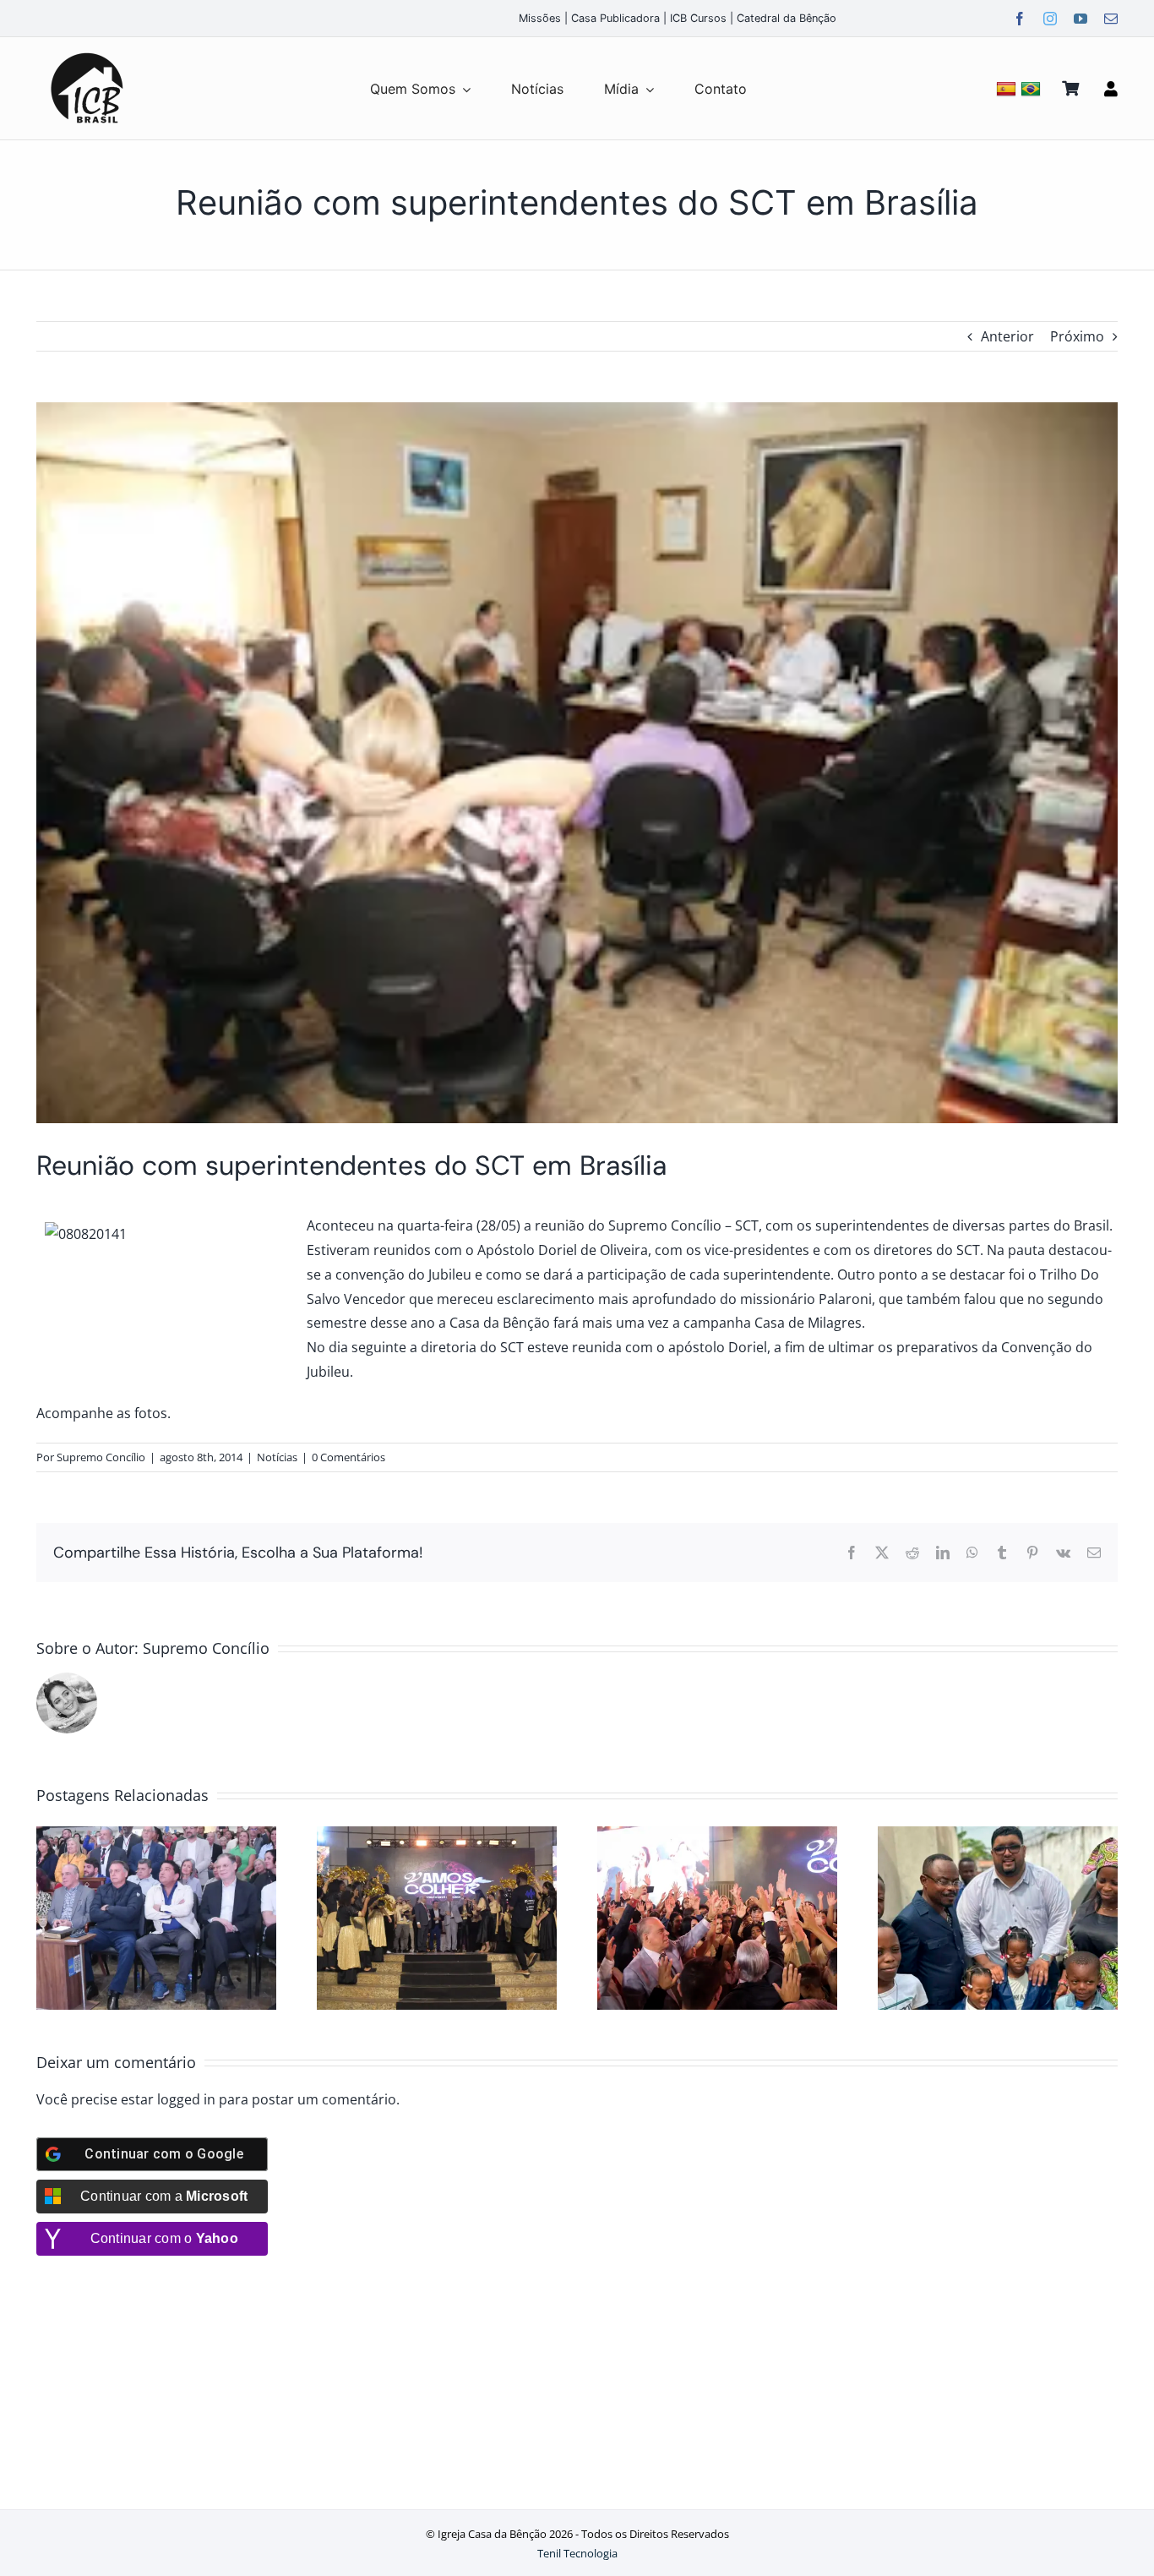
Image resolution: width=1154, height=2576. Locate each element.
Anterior (1007, 336)
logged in (186, 2099)
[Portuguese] (1033, 88)
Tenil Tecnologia (577, 2553)
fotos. (154, 1413)
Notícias (277, 1457)
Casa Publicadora (615, 18)
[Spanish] (1008, 88)
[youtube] (1081, 19)
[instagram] (1050, 19)
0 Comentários (348, 1457)
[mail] (1111, 19)
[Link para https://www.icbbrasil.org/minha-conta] (1111, 89)
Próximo (1077, 336)
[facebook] (1020, 19)
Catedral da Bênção (787, 18)
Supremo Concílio (101, 1457)
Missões (540, 18)
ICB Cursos (698, 18)
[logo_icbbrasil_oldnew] (87, 53)
